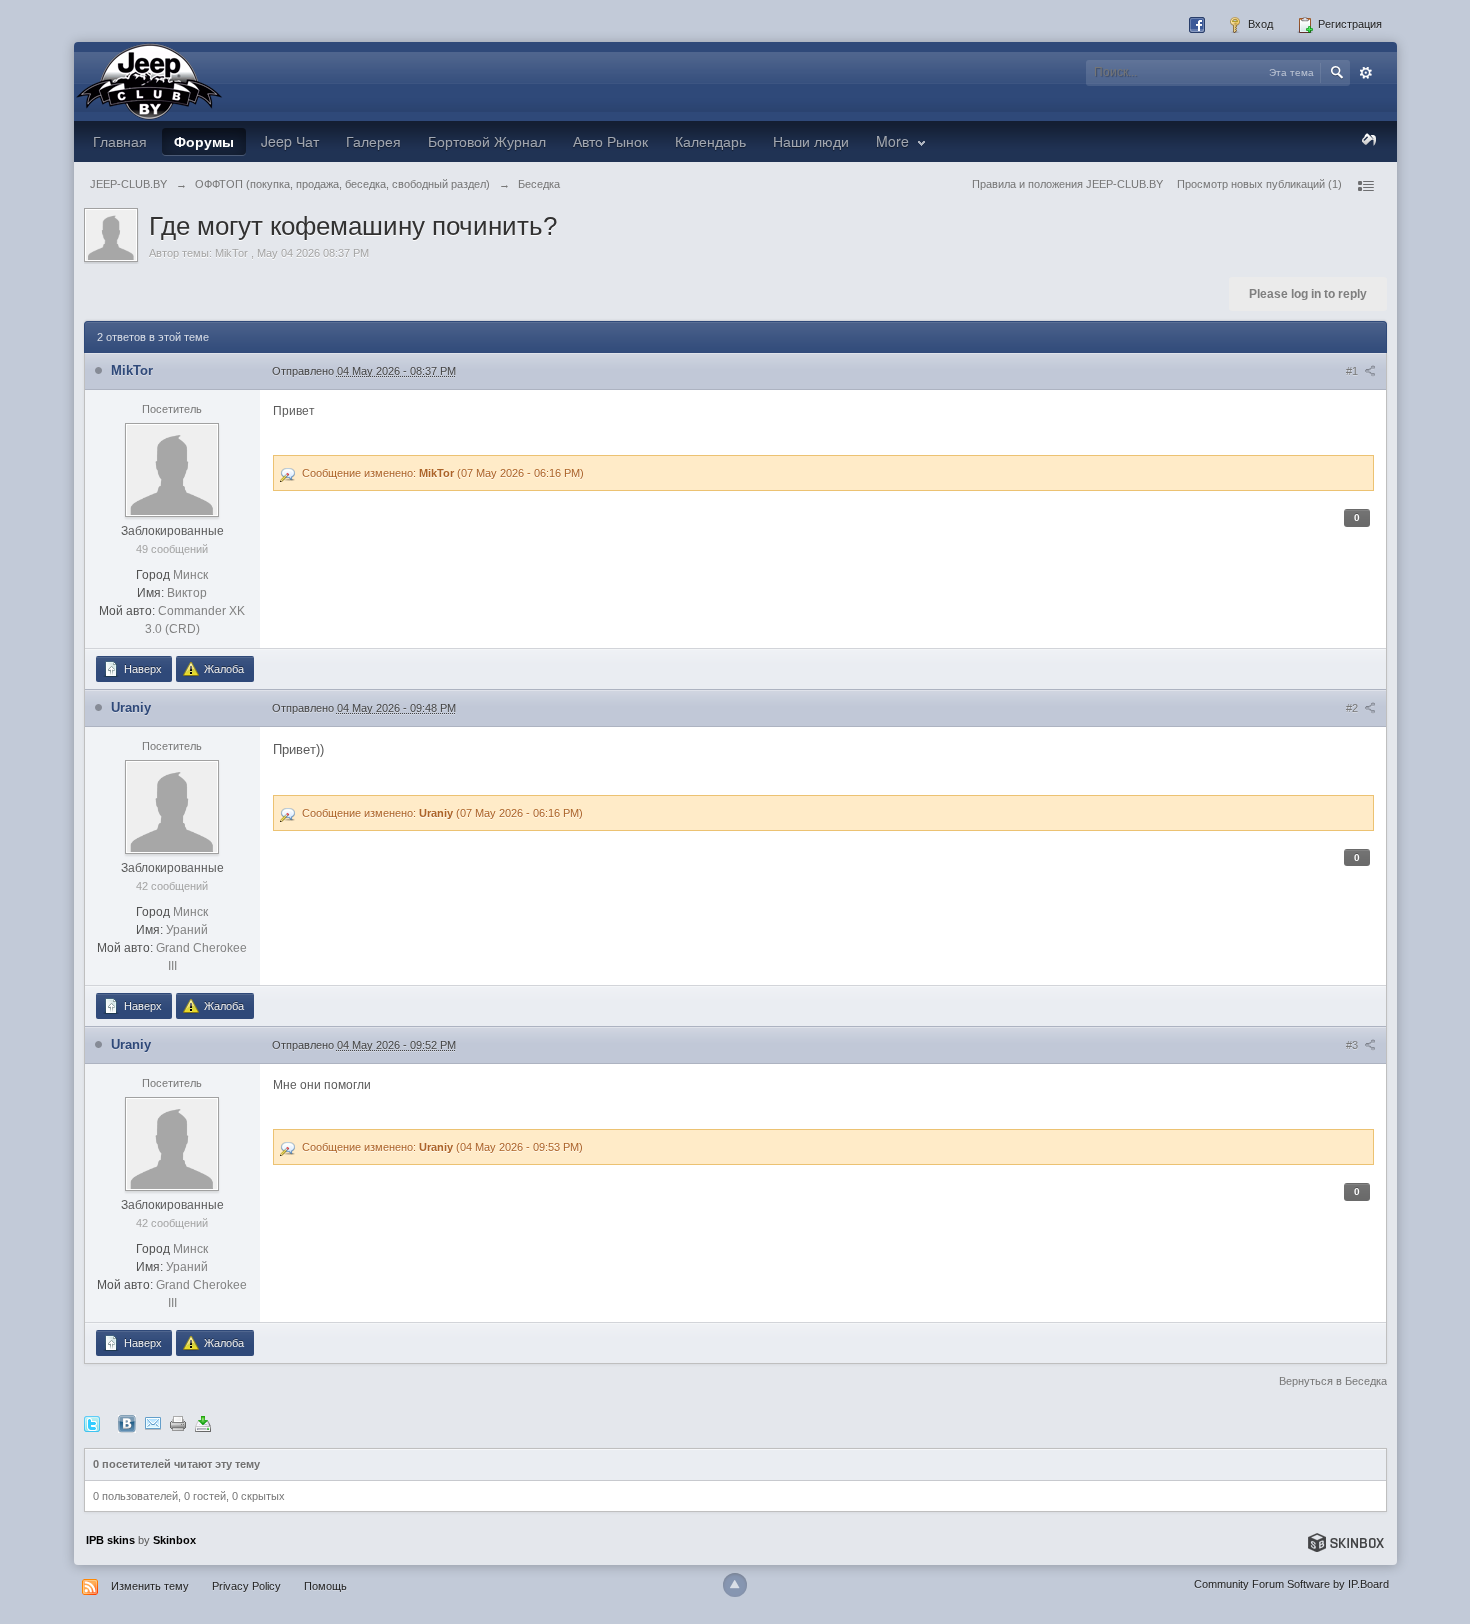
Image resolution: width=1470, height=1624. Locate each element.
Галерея (373, 141)
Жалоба (222, 669)
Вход (1259, 24)
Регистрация (1348, 24)
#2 (1353, 708)
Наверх (141, 669)
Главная (120, 141)
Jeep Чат (290, 141)
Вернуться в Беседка (1333, 1381)
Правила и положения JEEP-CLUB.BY (1067, 184)
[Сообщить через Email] (153, 1423)
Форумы (204, 141)
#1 (1353, 371)
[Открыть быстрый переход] (1365, 186)
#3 (1353, 1045)
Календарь (710, 141)
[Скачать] (203, 1423)
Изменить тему (150, 1586)
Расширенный (1366, 73)
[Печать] (178, 1423)
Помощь (325, 1586)
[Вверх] (735, 1585)
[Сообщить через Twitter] (92, 1423)
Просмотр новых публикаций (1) (1259, 184)
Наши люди (811, 141)
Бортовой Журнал (487, 141)
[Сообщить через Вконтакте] (127, 1423)
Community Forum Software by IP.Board (1291, 1584)
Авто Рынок (610, 141)
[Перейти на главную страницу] (149, 80)
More (894, 141)
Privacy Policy (246, 1586)
